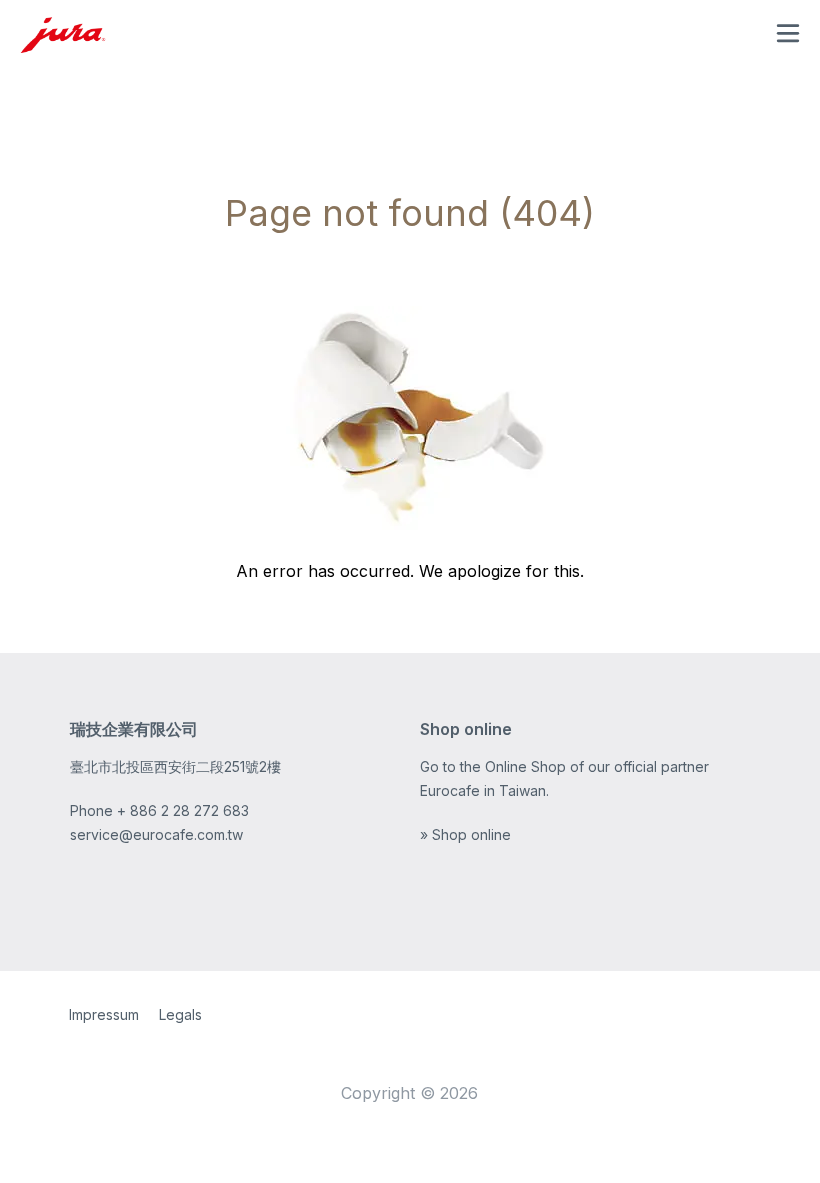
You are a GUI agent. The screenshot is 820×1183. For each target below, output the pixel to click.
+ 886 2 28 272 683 (183, 810)
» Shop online (465, 834)
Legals (180, 1014)
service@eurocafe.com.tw (156, 834)
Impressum (104, 1014)
